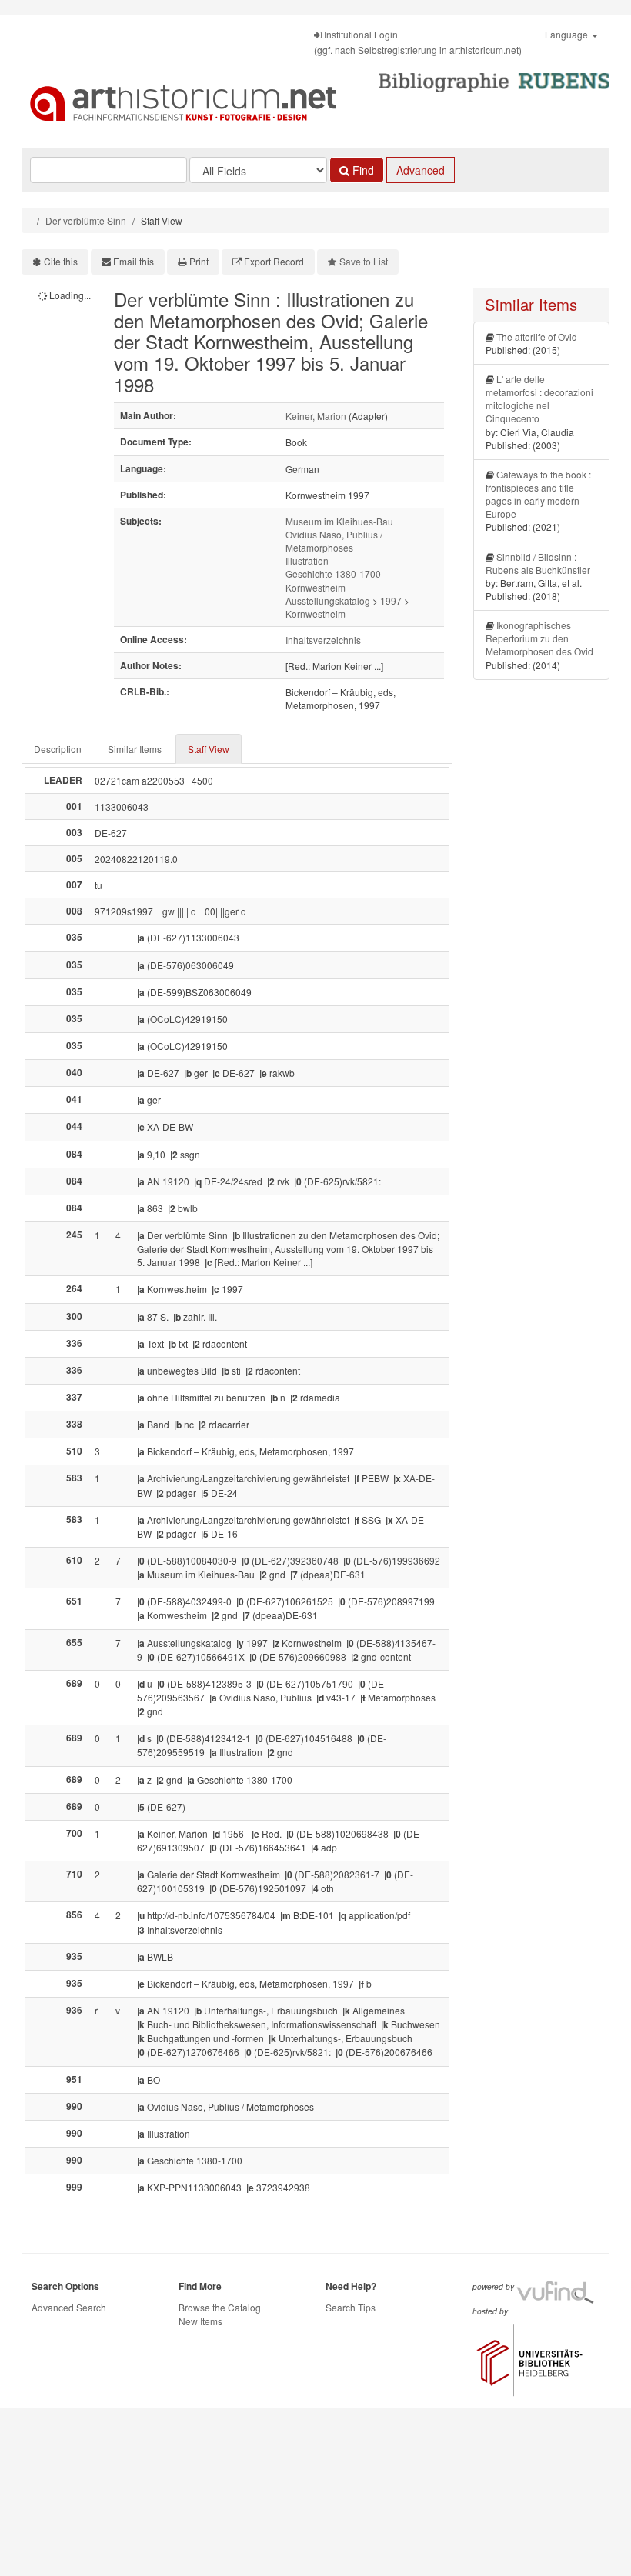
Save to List (364, 261)
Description (58, 749)
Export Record (274, 261)
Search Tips (351, 2307)
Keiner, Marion (316, 416)
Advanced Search (69, 2307)
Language (568, 34)
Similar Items (135, 749)
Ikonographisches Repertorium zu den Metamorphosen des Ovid (539, 638)
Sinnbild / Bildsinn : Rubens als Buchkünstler (538, 563)
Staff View (209, 749)
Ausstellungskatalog (328, 600)
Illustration (307, 560)
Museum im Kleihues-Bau (339, 521)
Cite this (61, 261)
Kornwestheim (315, 587)
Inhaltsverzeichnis (323, 640)
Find (362, 170)
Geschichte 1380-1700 (333, 573)
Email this (134, 261)
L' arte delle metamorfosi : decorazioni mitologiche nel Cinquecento (539, 398)
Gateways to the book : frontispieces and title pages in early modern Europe (538, 494)
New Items (200, 2321)
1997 (391, 600)
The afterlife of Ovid (537, 337)
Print (199, 261)
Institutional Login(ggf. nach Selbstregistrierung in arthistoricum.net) (418, 42)
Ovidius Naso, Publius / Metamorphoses (334, 541)
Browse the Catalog (220, 2307)
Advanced (421, 170)
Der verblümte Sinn (86, 220)
